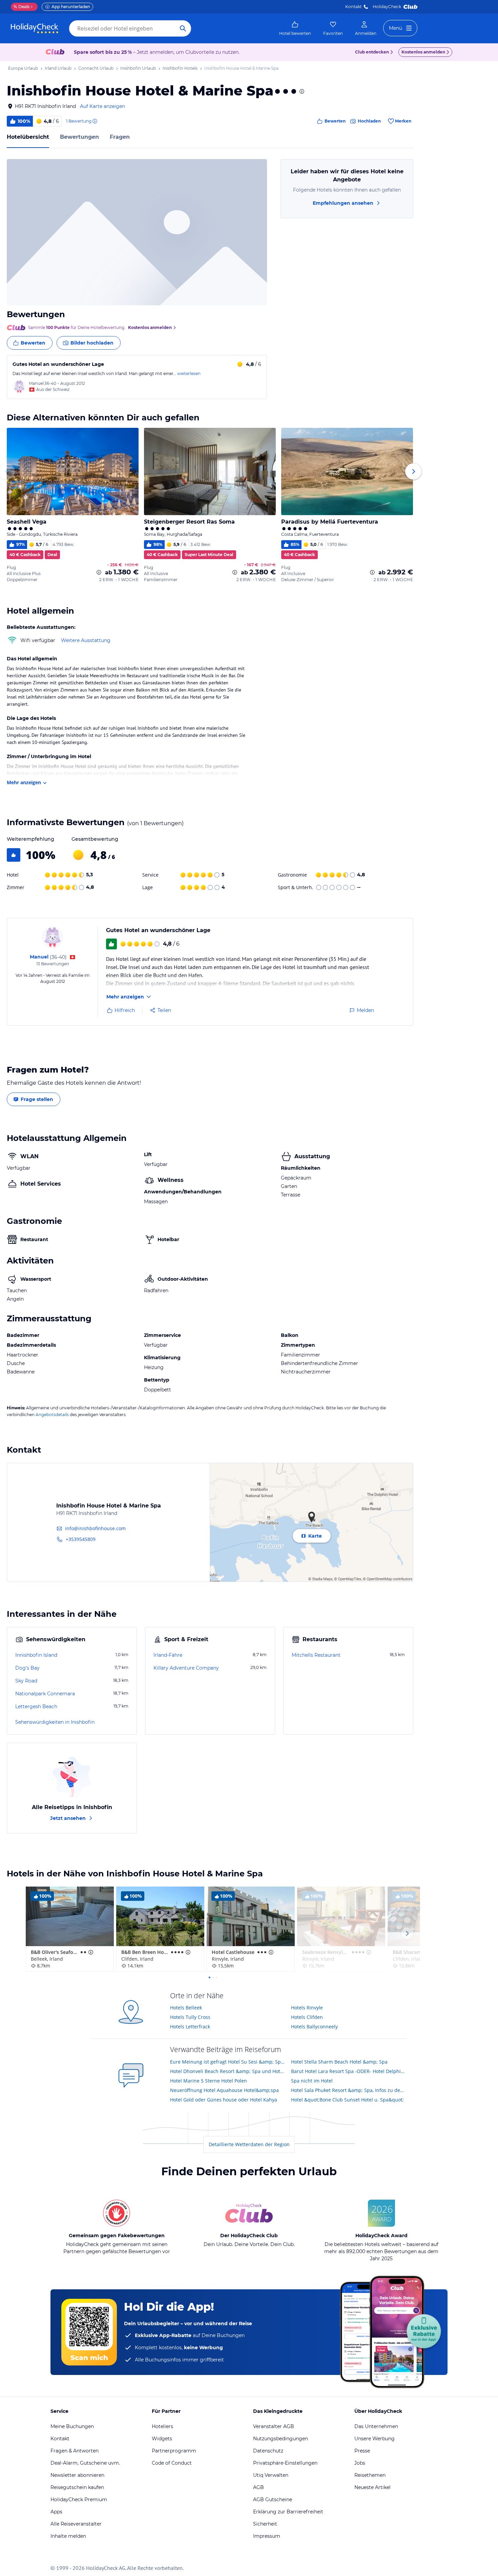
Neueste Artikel (372, 2487)
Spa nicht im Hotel (312, 2081)
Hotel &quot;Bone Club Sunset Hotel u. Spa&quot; (347, 2100)
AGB (258, 2487)
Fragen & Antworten (75, 2451)
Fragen (120, 137)
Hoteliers (162, 2426)
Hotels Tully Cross (190, 2017)
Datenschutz (268, 2451)
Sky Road (26, 1681)
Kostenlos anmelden (423, 52)
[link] (295, 28)
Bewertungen (79, 137)
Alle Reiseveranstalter (76, 2524)
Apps (56, 2512)
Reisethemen (370, 2475)
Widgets (162, 2439)
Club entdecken (372, 52)
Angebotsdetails (52, 1415)
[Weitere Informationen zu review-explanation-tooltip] (95, 121)
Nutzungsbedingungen (281, 2439)
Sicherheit (265, 2524)
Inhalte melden (68, 2536)
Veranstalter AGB (274, 2426)
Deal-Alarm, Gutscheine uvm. (85, 2463)
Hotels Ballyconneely (314, 2027)
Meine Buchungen (72, 2426)
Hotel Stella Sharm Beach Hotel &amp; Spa (339, 2062)
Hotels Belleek (186, 2008)
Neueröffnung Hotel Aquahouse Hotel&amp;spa (224, 2090)
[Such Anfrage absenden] (183, 28)
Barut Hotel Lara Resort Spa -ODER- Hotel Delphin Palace (349, 2071)
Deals (22, 7)
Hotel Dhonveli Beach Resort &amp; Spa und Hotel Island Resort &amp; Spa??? (228, 2071)
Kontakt (354, 7)
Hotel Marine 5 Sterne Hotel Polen (209, 2081)
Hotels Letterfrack (190, 2027)
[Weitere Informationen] (99, 572)
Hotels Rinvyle (307, 2008)
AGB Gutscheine (273, 2500)
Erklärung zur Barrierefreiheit (288, 2512)
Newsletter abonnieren (77, 2475)
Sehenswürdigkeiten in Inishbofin (55, 1722)
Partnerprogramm (174, 2451)
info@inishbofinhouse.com (95, 1528)
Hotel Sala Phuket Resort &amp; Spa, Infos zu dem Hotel (349, 2090)
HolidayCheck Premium (79, 2500)
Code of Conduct (172, 2463)
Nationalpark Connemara (45, 1694)
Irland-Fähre (168, 1655)
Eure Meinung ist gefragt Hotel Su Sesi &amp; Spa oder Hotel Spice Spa (228, 2062)
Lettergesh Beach (36, 1707)
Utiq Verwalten (271, 2475)
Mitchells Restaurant (316, 1655)
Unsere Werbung (375, 2439)
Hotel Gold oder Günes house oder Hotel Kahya (224, 2100)
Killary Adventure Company (186, 1668)
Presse (362, 2451)
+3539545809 (81, 1539)
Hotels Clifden (307, 2017)
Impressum (267, 2536)
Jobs (360, 2463)
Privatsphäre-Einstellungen (285, 2463)
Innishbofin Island (36, 1655)
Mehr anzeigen (24, 782)
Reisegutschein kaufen (77, 2487)
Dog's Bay (27, 1668)
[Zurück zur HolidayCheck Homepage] (35, 28)
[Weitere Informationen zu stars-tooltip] (301, 91)
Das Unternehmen (376, 2426)
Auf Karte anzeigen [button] (102, 106)
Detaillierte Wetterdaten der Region (249, 2144)
